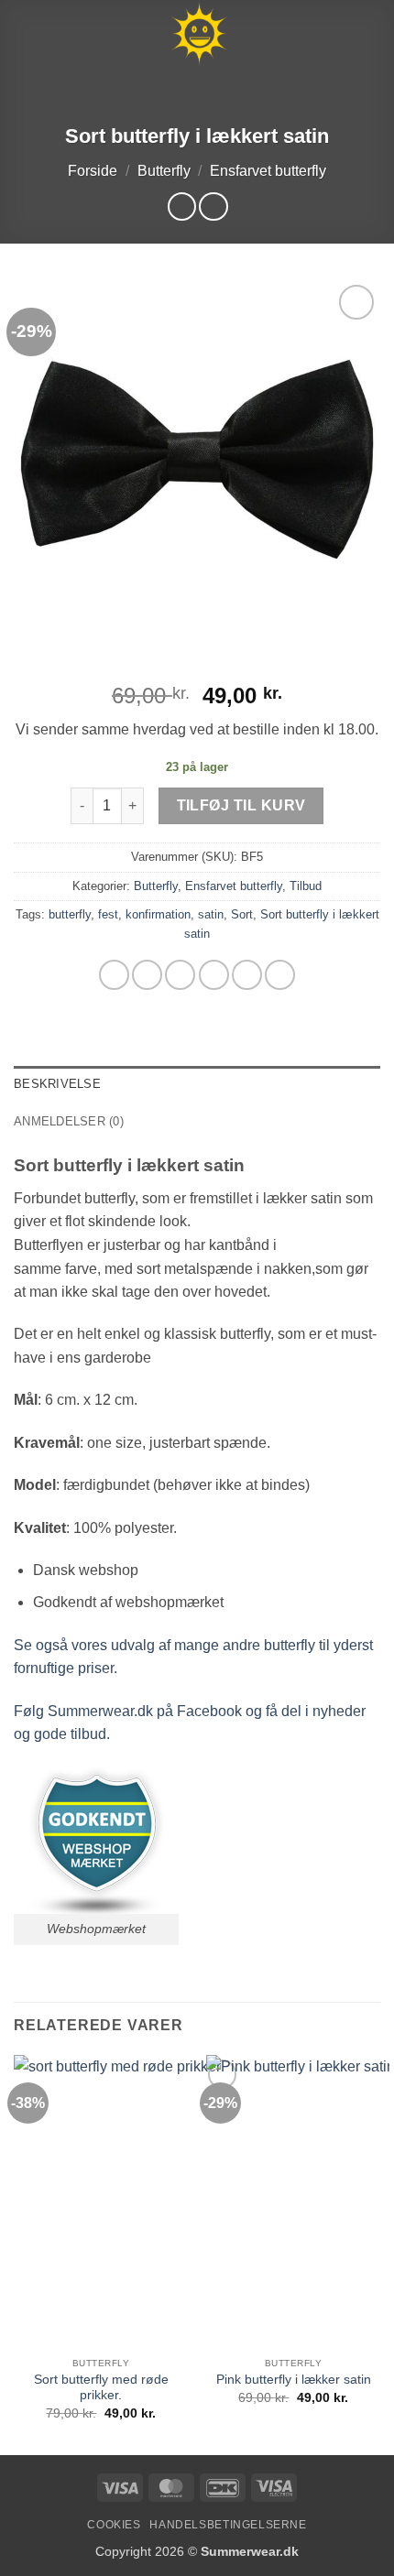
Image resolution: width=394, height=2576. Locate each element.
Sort (242, 914)
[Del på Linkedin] (280, 975)
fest (108, 914)
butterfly (70, 914)
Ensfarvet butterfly (268, 171)
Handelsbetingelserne (228, 2525)
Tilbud (306, 886)
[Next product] (182, 207)
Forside (93, 171)
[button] (25, 33)
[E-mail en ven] (214, 975)
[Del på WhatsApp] (114, 975)
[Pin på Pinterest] (247, 975)
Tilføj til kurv (241, 805)
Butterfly (164, 171)
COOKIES (114, 2525)
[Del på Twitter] (180, 975)
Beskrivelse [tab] (57, 1084)
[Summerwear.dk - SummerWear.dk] (199, 33)
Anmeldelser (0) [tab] (69, 1121)
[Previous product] (213, 207)
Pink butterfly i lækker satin (294, 2380)
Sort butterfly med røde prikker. (101, 2388)
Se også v (46, 1645)
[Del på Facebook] (147, 975)
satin (211, 914)
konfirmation (158, 914)
